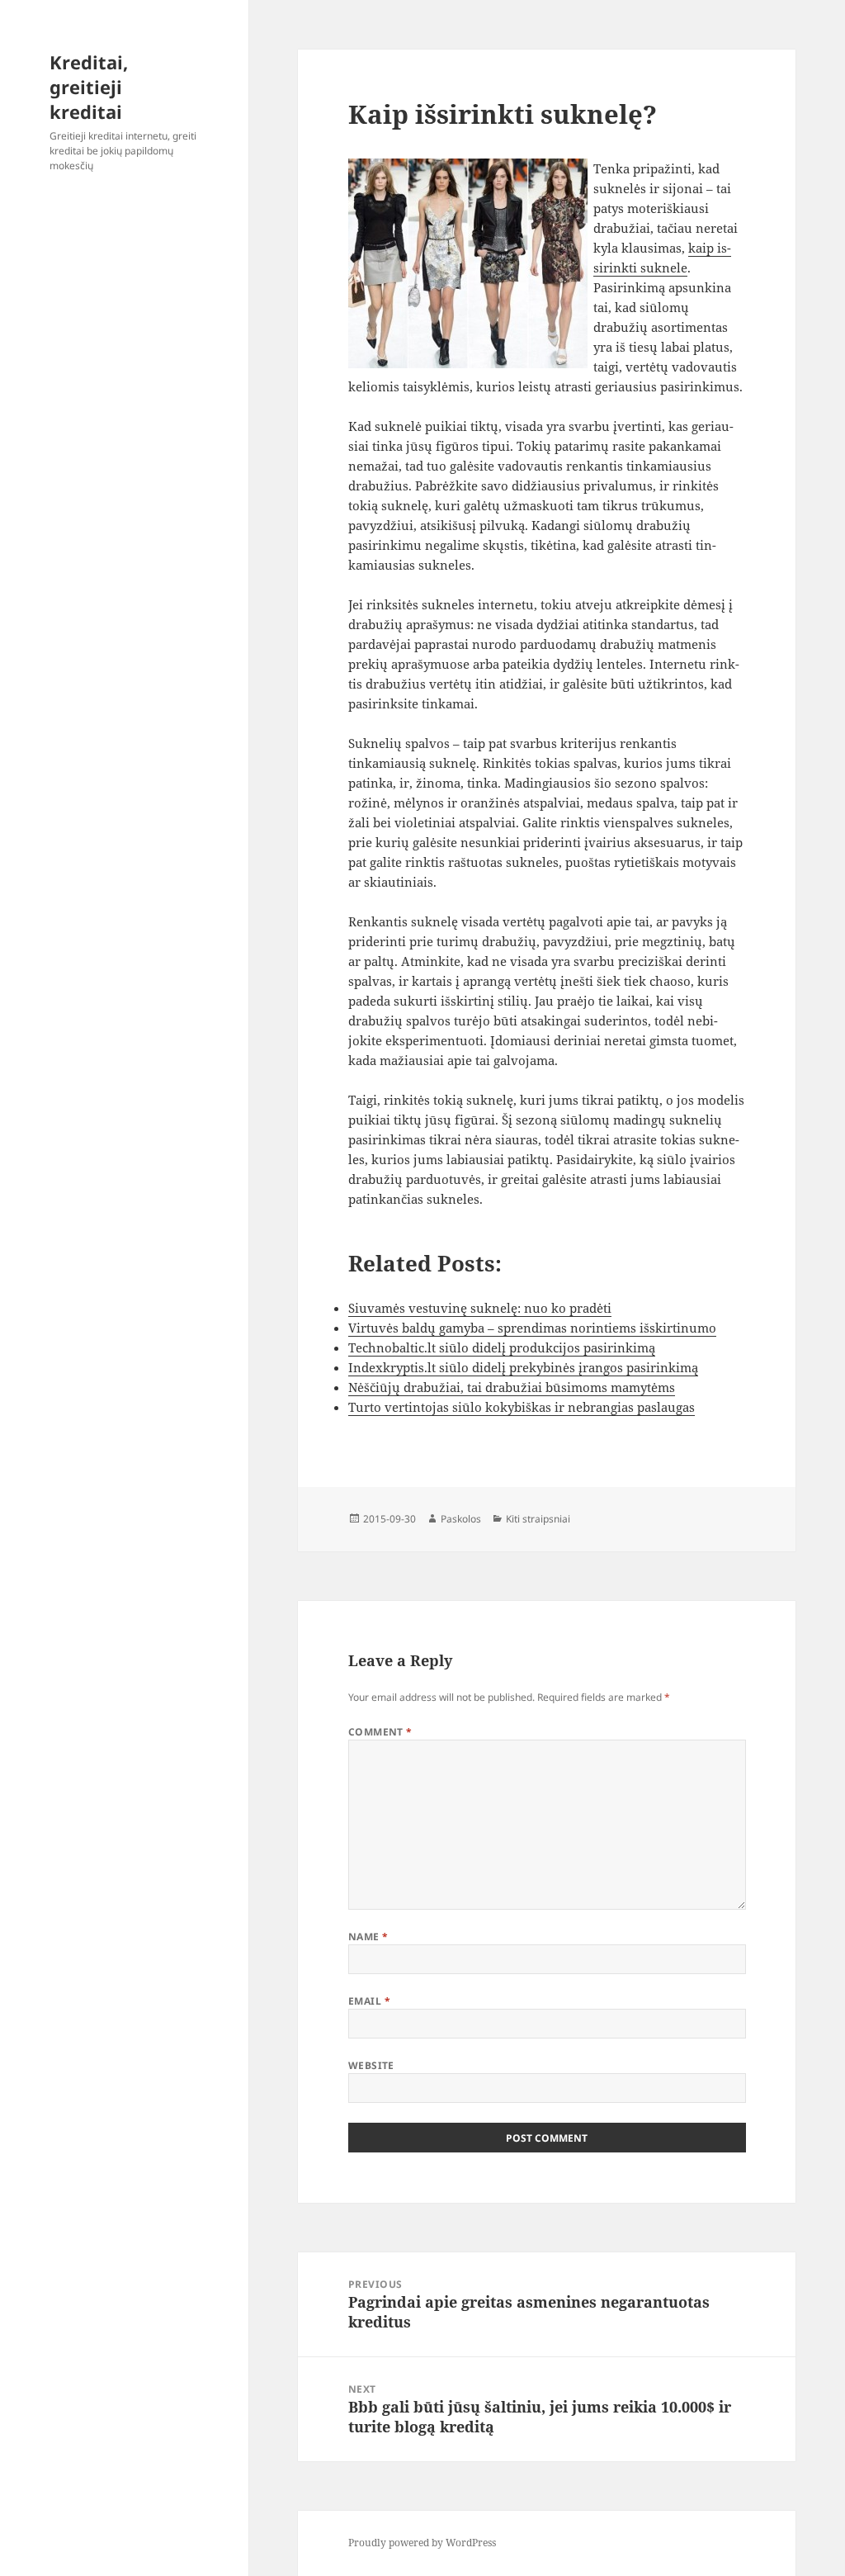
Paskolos (461, 1519)
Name (368, 1937)
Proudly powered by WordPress (422, 2543)
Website (371, 2065)
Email (369, 2001)
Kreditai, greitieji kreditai (89, 87)
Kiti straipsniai (538, 1519)
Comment (380, 1732)
